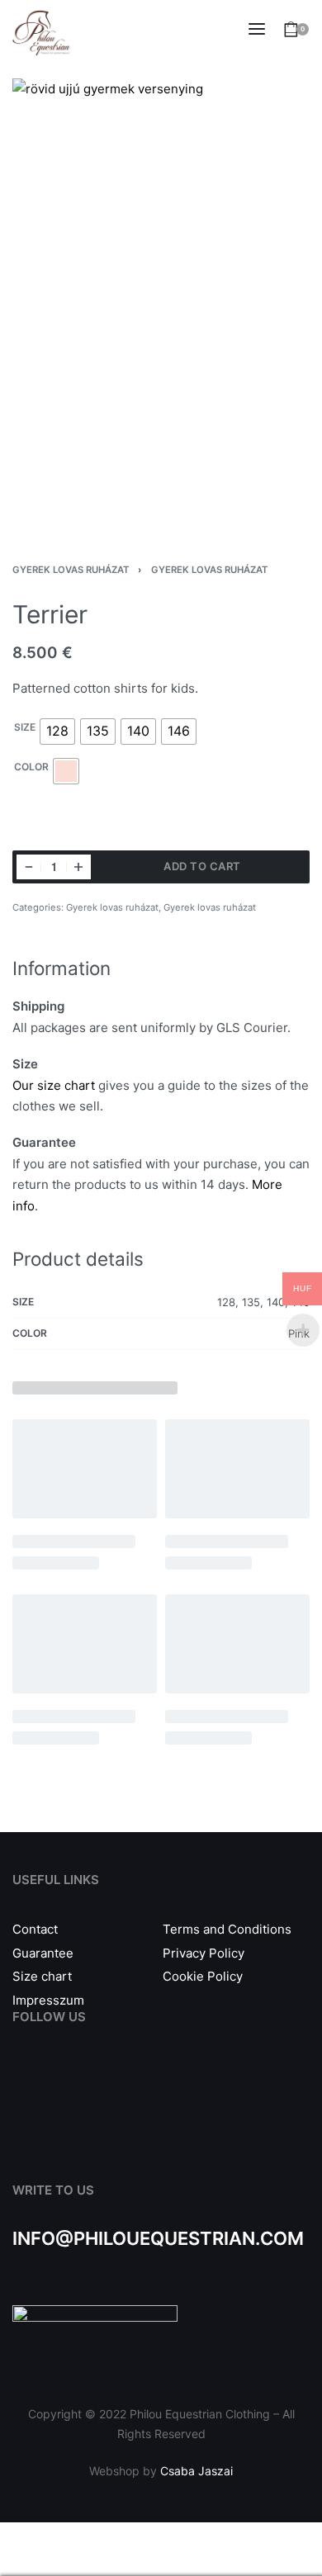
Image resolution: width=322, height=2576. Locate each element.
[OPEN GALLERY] (161, 301)
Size (25, 727)
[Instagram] (60, 2083)
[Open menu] (257, 29)
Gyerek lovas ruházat (71, 570)
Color (31, 767)
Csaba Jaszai (197, 2471)
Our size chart (54, 1085)
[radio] (57, 732)
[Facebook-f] (23, 2083)
